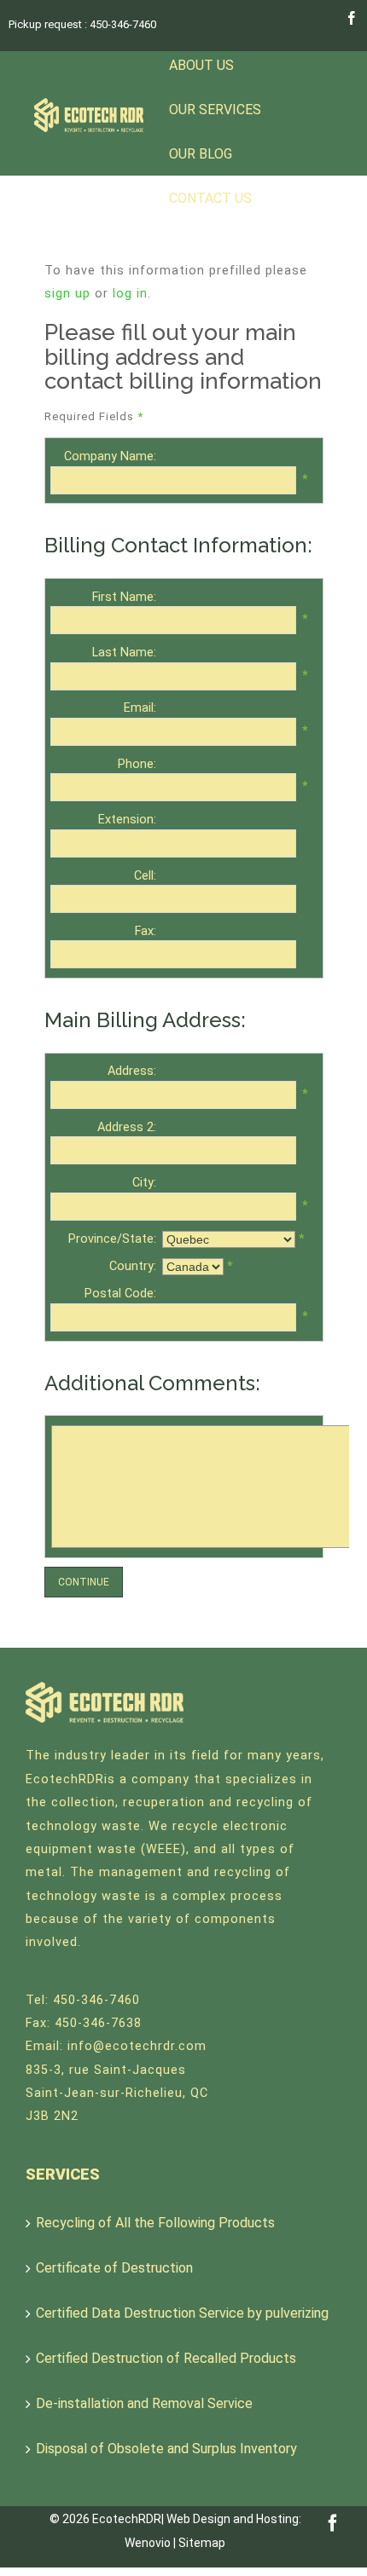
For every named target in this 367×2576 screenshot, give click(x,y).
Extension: (127, 820)
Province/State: (112, 1239)
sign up (67, 294)
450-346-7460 (96, 2000)
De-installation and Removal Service (144, 2403)
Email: (140, 708)
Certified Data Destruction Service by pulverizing (182, 2313)
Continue (84, 1582)
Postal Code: (120, 1294)
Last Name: (124, 653)
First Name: (124, 597)
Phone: (137, 764)
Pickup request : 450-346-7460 (82, 24)
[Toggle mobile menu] (332, 209)
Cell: (145, 876)
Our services (215, 110)
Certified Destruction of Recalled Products (166, 2358)
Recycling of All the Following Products (155, 2223)
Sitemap (202, 2543)
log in (130, 294)
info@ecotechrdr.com (137, 2046)
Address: (132, 1071)
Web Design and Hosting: (234, 2519)
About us (201, 65)
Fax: (146, 931)
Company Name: (110, 456)
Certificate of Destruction (114, 2268)
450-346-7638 (98, 2023)
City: (144, 1183)
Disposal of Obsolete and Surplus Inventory (166, 2449)
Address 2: (127, 1127)
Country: (133, 1266)
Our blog (201, 154)
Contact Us (210, 198)
